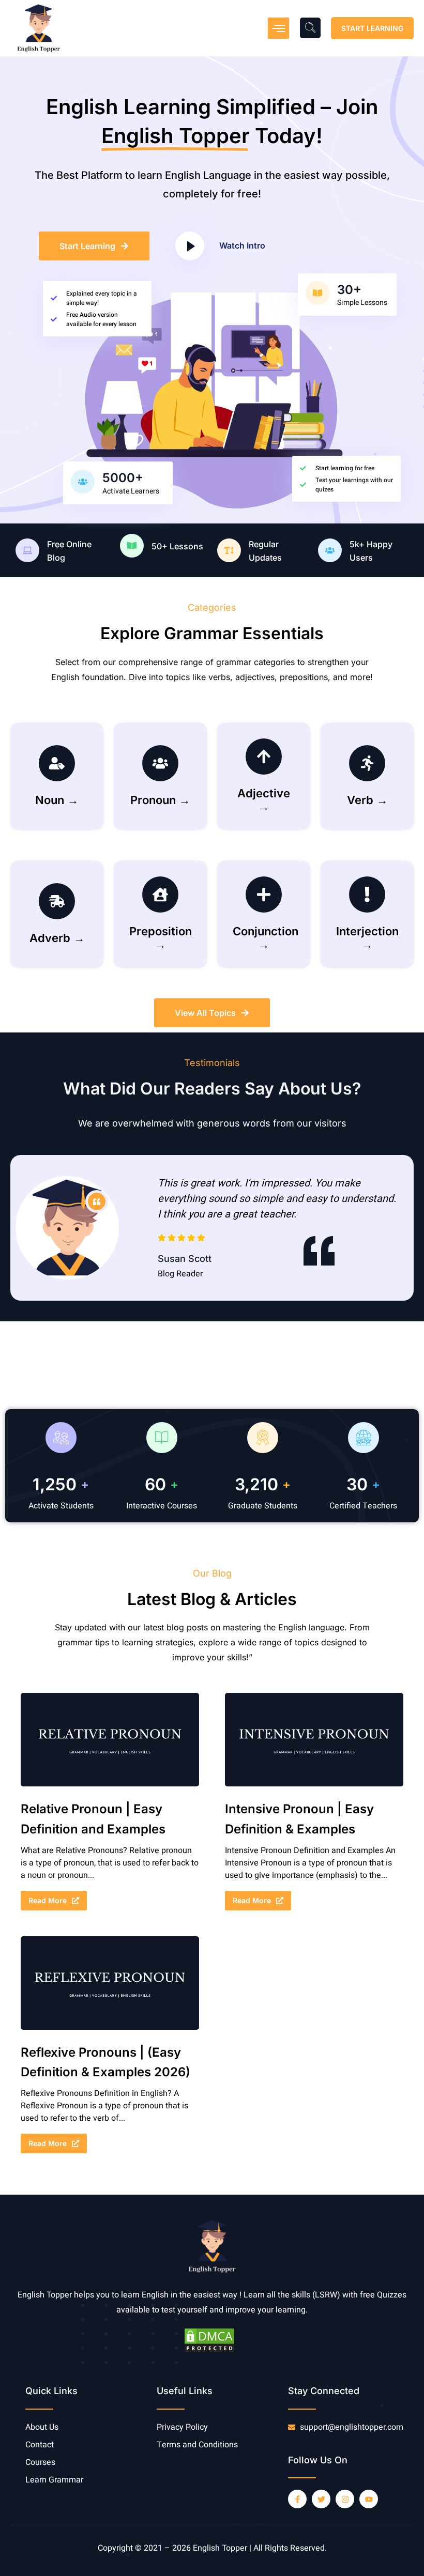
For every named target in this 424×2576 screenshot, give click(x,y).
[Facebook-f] (297, 2499)
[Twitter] (321, 2499)
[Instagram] (345, 2499)
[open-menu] (278, 28)
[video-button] (190, 246)
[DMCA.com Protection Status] (209, 2351)
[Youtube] (369, 2499)
